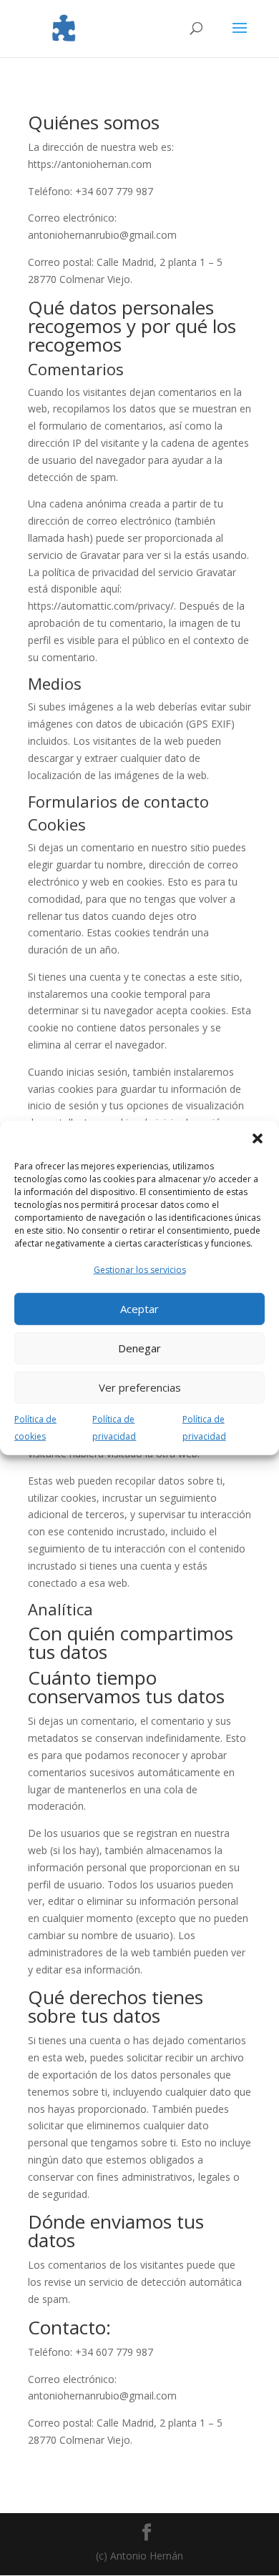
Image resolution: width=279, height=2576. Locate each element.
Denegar (139, 1348)
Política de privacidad (114, 1428)
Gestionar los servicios (140, 1270)
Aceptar (139, 1309)
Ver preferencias (140, 1387)
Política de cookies (35, 1428)
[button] (258, 1139)
